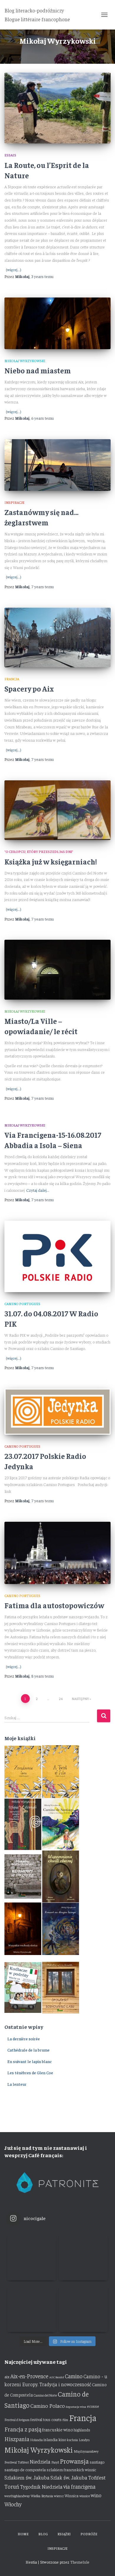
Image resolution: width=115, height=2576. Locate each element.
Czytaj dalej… (38, 1190)
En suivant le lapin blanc (30, 2061)
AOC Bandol (57, 2377)
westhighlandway (17, 2496)
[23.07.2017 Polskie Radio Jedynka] (57, 1412)
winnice (85, 2496)
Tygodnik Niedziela (41, 2487)
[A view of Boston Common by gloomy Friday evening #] (83, 2308)
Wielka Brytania (42, 2496)
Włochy (13, 2504)
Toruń (12, 2486)
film (65, 2420)
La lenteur (17, 2084)
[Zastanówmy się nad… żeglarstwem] (57, 465)
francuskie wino (57, 2429)
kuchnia (72, 2440)
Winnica (72, 2496)
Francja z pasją (23, 2429)
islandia (51, 2439)
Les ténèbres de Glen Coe (30, 2072)
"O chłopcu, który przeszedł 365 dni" (39, 851)
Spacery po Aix (29, 688)
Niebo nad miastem (38, 370)
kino (62, 2439)
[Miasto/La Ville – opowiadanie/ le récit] (57, 970)
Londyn (84, 2440)
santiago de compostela (25, 2469)
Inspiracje (14, 502)
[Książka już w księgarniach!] (57, 810)
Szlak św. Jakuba (69, 2477)
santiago (97, 2462)
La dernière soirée (24, 2039)
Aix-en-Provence (29, 2376)
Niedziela (40, 2461)
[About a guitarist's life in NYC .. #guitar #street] (32, 2256)
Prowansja (74, 2461)
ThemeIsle (80, 2562)
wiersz (59, 2496)
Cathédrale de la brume (28, 2050)
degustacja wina (76, 2406)
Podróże (89, 2534)
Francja (12, 679)
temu (42, 276)
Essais (10, 155)
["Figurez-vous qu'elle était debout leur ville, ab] (83, 2256)
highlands (82, 2430)
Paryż (55, 2462)
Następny (80, 1699)
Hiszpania (17, 2439)
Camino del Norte (45, 2395)
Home (23, 2534)
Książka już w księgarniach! (51, 861)
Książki (64, 2534)
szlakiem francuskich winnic (71, 2469)
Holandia (36, 2440)
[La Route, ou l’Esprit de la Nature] (57, 108)
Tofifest (97, 2477)
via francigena (79, 2486)
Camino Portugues (22, 1304)
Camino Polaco (48, 2406)
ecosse (93, 2406)
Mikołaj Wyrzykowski (25, 361)
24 (61, 1699)
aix (7, 2377)
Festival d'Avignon (17, 2420)
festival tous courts (46, 2419)
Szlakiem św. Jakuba (27, 2477)
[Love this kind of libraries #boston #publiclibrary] (32, 2308)
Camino (74, 2376)
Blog (43, 2534)
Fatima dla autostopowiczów (54, 1605)
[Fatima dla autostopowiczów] (57, 1553)
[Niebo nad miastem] (57, 323)
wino (96, 2495)
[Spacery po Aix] (57, 638)
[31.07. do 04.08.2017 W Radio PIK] (57, 1256)
